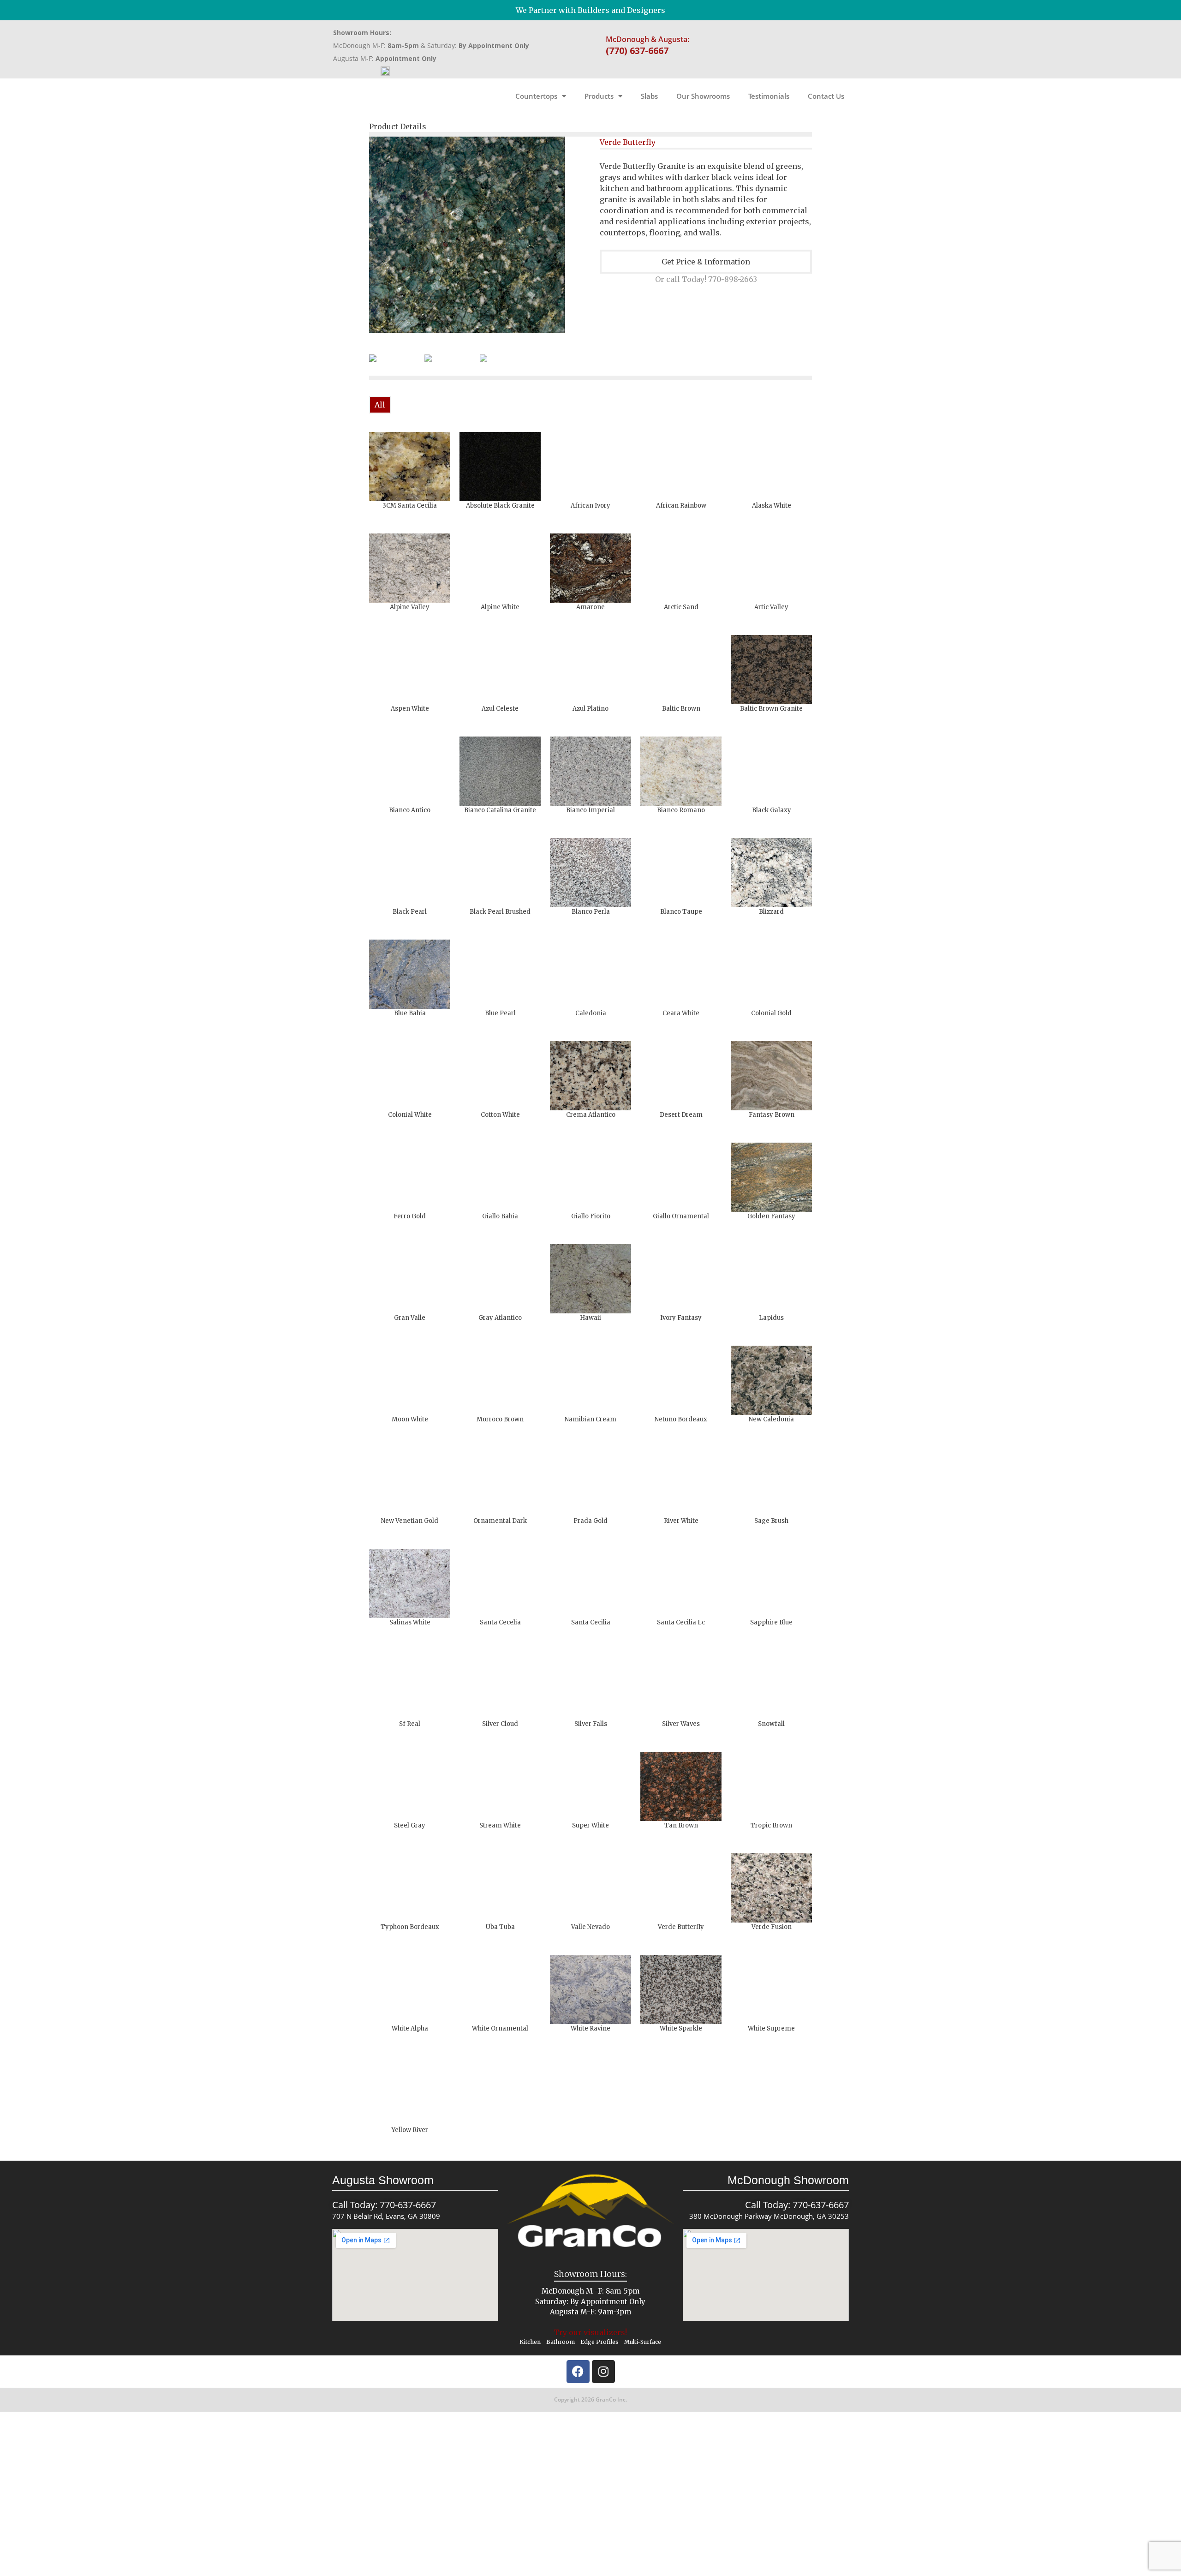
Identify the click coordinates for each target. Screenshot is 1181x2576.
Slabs (649, 96)
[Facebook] (578, 2372)
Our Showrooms (703, 96)
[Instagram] (603, 2372)
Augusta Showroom (383, 2180)
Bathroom (561, 2342)
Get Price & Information (706, 262)
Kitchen (530, 2342)
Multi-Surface (643, 2342)
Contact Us (826, 96)
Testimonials (769, 96)
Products (599, 96)
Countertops (536, 96)
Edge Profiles (599, 2342)
